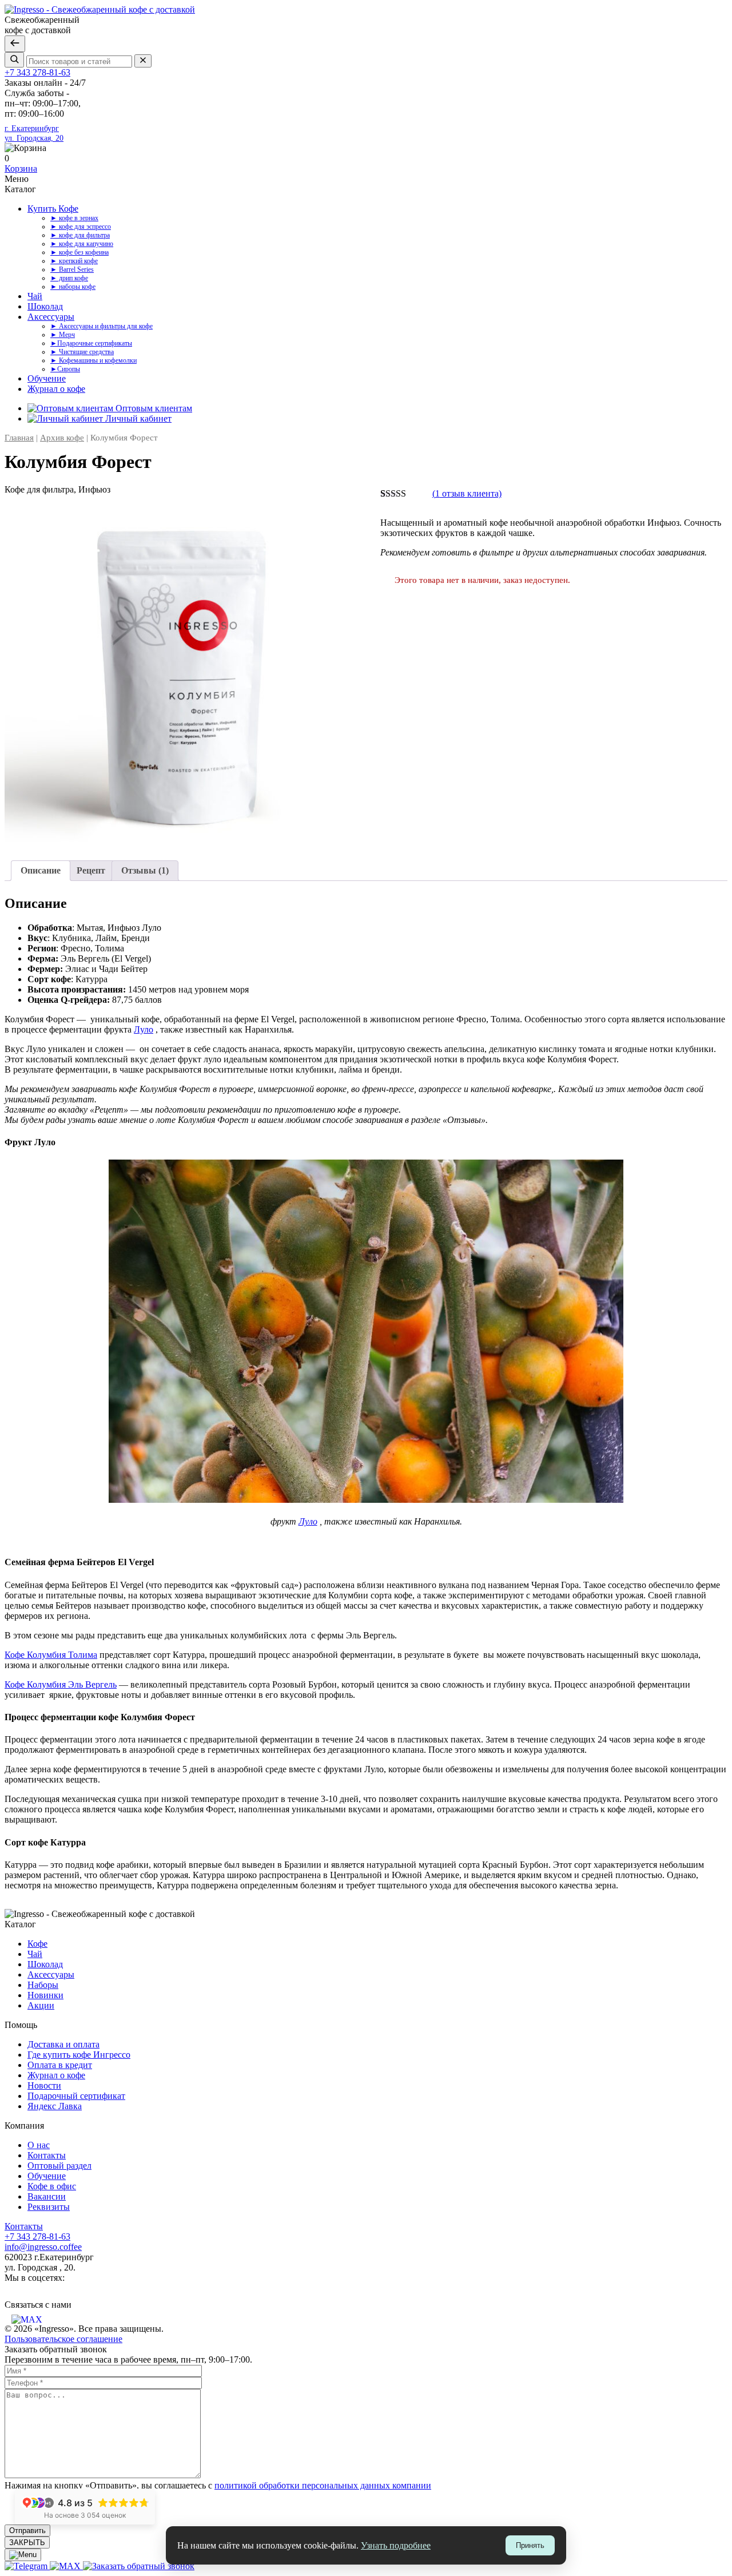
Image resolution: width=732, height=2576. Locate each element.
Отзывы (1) (145, 870)
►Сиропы (65, 369)
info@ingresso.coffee (43, 2247)
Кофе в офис (52, 2186)
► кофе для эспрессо (81, 227)
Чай (35, 296)
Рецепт (91, 870)
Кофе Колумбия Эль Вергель (61, 1684)
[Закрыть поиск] (15, 44)
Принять (530, 2545)
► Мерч (63, 335)
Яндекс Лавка (55, 2106)
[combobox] (79, 61)
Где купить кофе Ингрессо (79, 2055)
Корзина (21, 168)
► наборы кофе (73, 287)
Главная (19, 438)
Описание (41, 870)
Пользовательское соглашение (63, 2339)
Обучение (47, 378)
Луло (144, 1029)
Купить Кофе (53, 209)
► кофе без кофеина (79, 252)
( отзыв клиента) (467, 493)
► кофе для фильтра (80, 235)
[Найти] (14, 60)
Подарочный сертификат (76, 2096)
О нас (39, 2145)
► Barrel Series (72, 269)
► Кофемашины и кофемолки (94, 360)
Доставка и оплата (63, 2044)
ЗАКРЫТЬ (27, 2543)
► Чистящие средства (82, 352)
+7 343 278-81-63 (37, 72)
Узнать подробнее (396, 2545)
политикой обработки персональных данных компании (323, 2485)
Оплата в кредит (60, 2065)
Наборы (43, 1985)
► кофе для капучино (82, 244)
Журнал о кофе (56, 389)
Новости (44, 2085)
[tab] (41, 871)
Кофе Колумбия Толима (51, 1655)
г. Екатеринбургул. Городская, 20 (34, 133)
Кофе (37, 1944)
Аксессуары (51, 317)
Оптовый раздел (59, 2166)
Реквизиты (49, 2207)
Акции (41, 2005)
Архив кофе (62, 438)
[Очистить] (143, 61)
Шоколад (45, 306)
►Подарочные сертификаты (91, 343)
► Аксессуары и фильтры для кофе (102, 326)
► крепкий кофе (74, 261)
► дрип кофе (69, 278)
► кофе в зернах (74, 218)
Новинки (45, 1995)
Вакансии (47, 2196)
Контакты (47, 2155)
